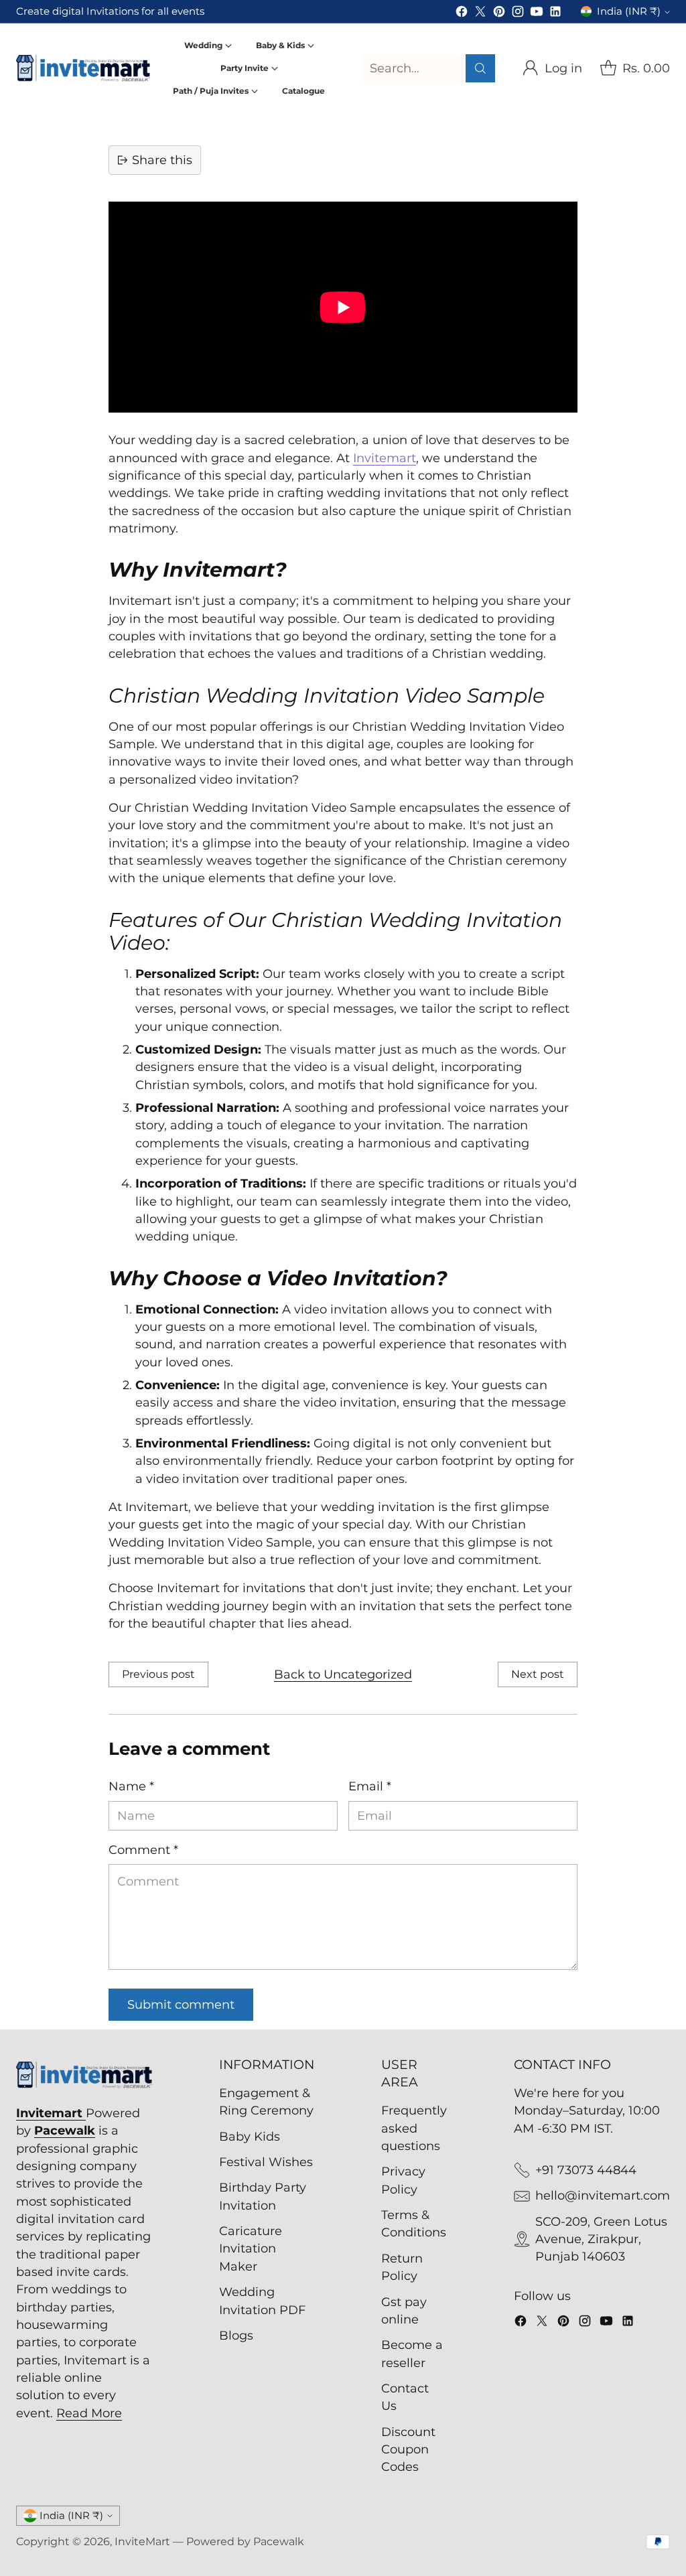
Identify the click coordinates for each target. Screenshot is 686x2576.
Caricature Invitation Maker (251, 2248)
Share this (162, 160)
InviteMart (142, 2542)
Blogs (236, 2335)
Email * (370, 1786)
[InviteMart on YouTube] (537, 14)
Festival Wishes (266, 2162)
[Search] (480, 68)
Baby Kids (250, 2136)
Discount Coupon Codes (408, 2449)
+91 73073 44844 (586, 2170)
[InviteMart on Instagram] (518, 14)
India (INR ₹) (629, 11)
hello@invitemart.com (603, 2195)
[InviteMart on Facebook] (462, 14)
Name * (131, 1786)
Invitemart (385, 458)
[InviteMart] (83, 68)
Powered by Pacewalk (245, 2542)
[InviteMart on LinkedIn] (555, 14)
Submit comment (181, 2004)
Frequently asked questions (414, 2128)
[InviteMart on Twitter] (480, 14)
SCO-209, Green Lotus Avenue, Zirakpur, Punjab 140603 (601, 2239)
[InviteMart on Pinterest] (499, 14)
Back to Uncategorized (343, 1674)
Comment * (143, 1850)
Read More (89, 2413)
